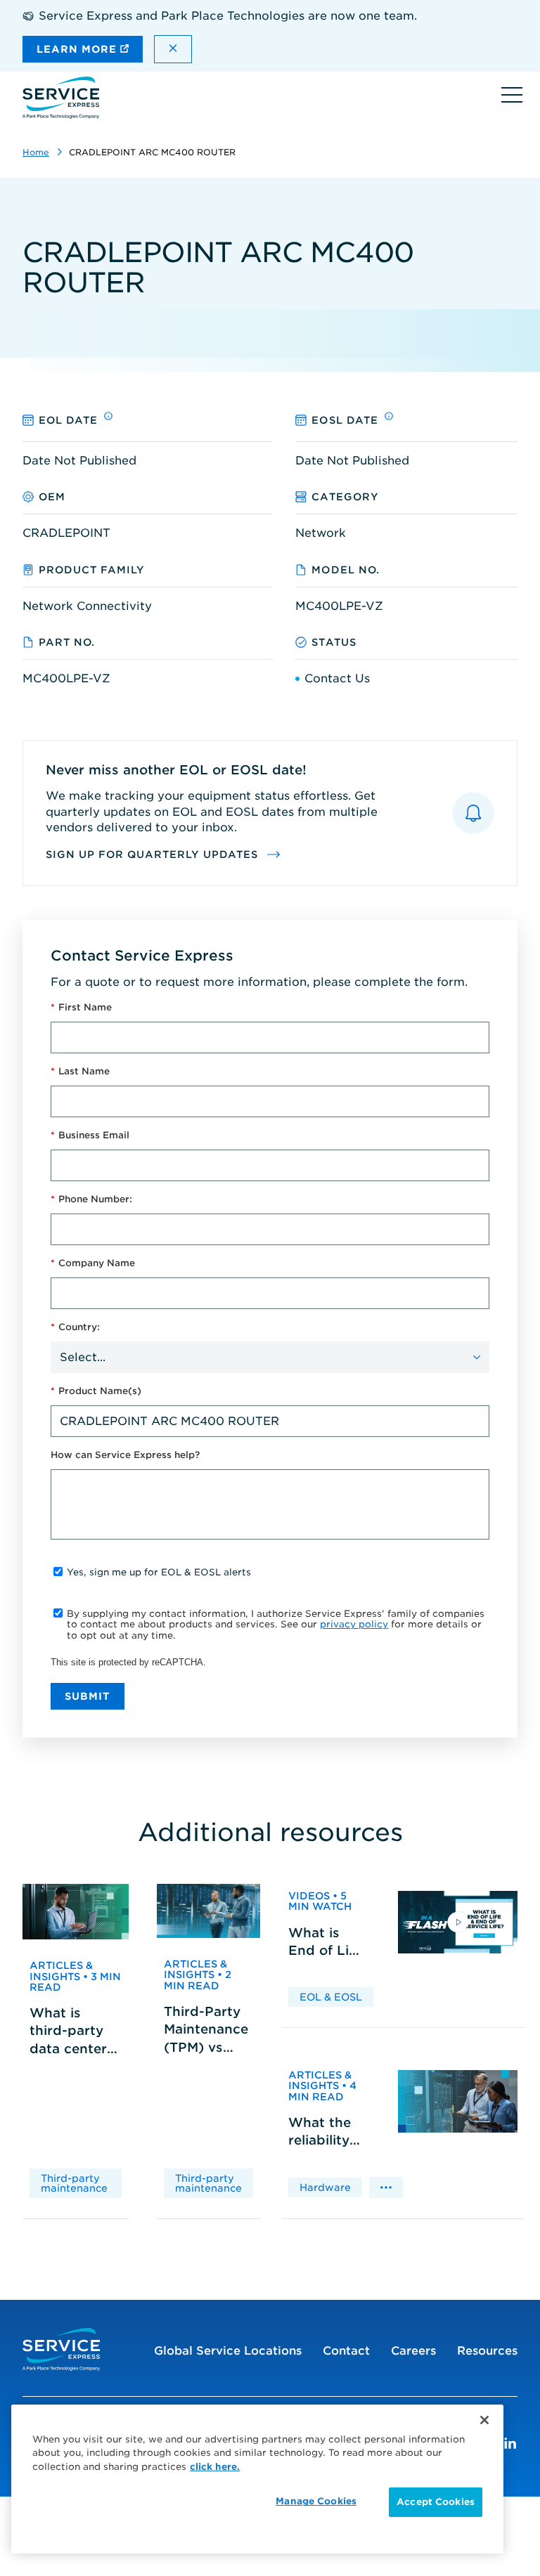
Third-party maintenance (74, 2183)
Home (36, 152)
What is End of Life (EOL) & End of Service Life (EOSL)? (325, 1942)
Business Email (90, 1135)
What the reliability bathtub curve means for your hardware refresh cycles (322, 2132)
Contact (346, 2351)
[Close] (484, 2420)
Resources (487, 2351)
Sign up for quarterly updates (154, 854)
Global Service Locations (228, 2351)
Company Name (93, 1263)
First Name (81, 1007)
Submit (88, 1696)
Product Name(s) (96, 1391)
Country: (75, 1327)
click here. (215, 2467)
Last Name (80, 1071)
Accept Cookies (436, 2502)
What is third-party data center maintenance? (76, 2031)
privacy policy (354, 1624)
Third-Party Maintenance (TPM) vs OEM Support (206, 2030)
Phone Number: (91, 1199)
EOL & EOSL (331, 1997)
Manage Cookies (316, 2501)
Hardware (325, 2187)
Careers (413, 2351)
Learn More (78, 49)
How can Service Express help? (125, 1455)
